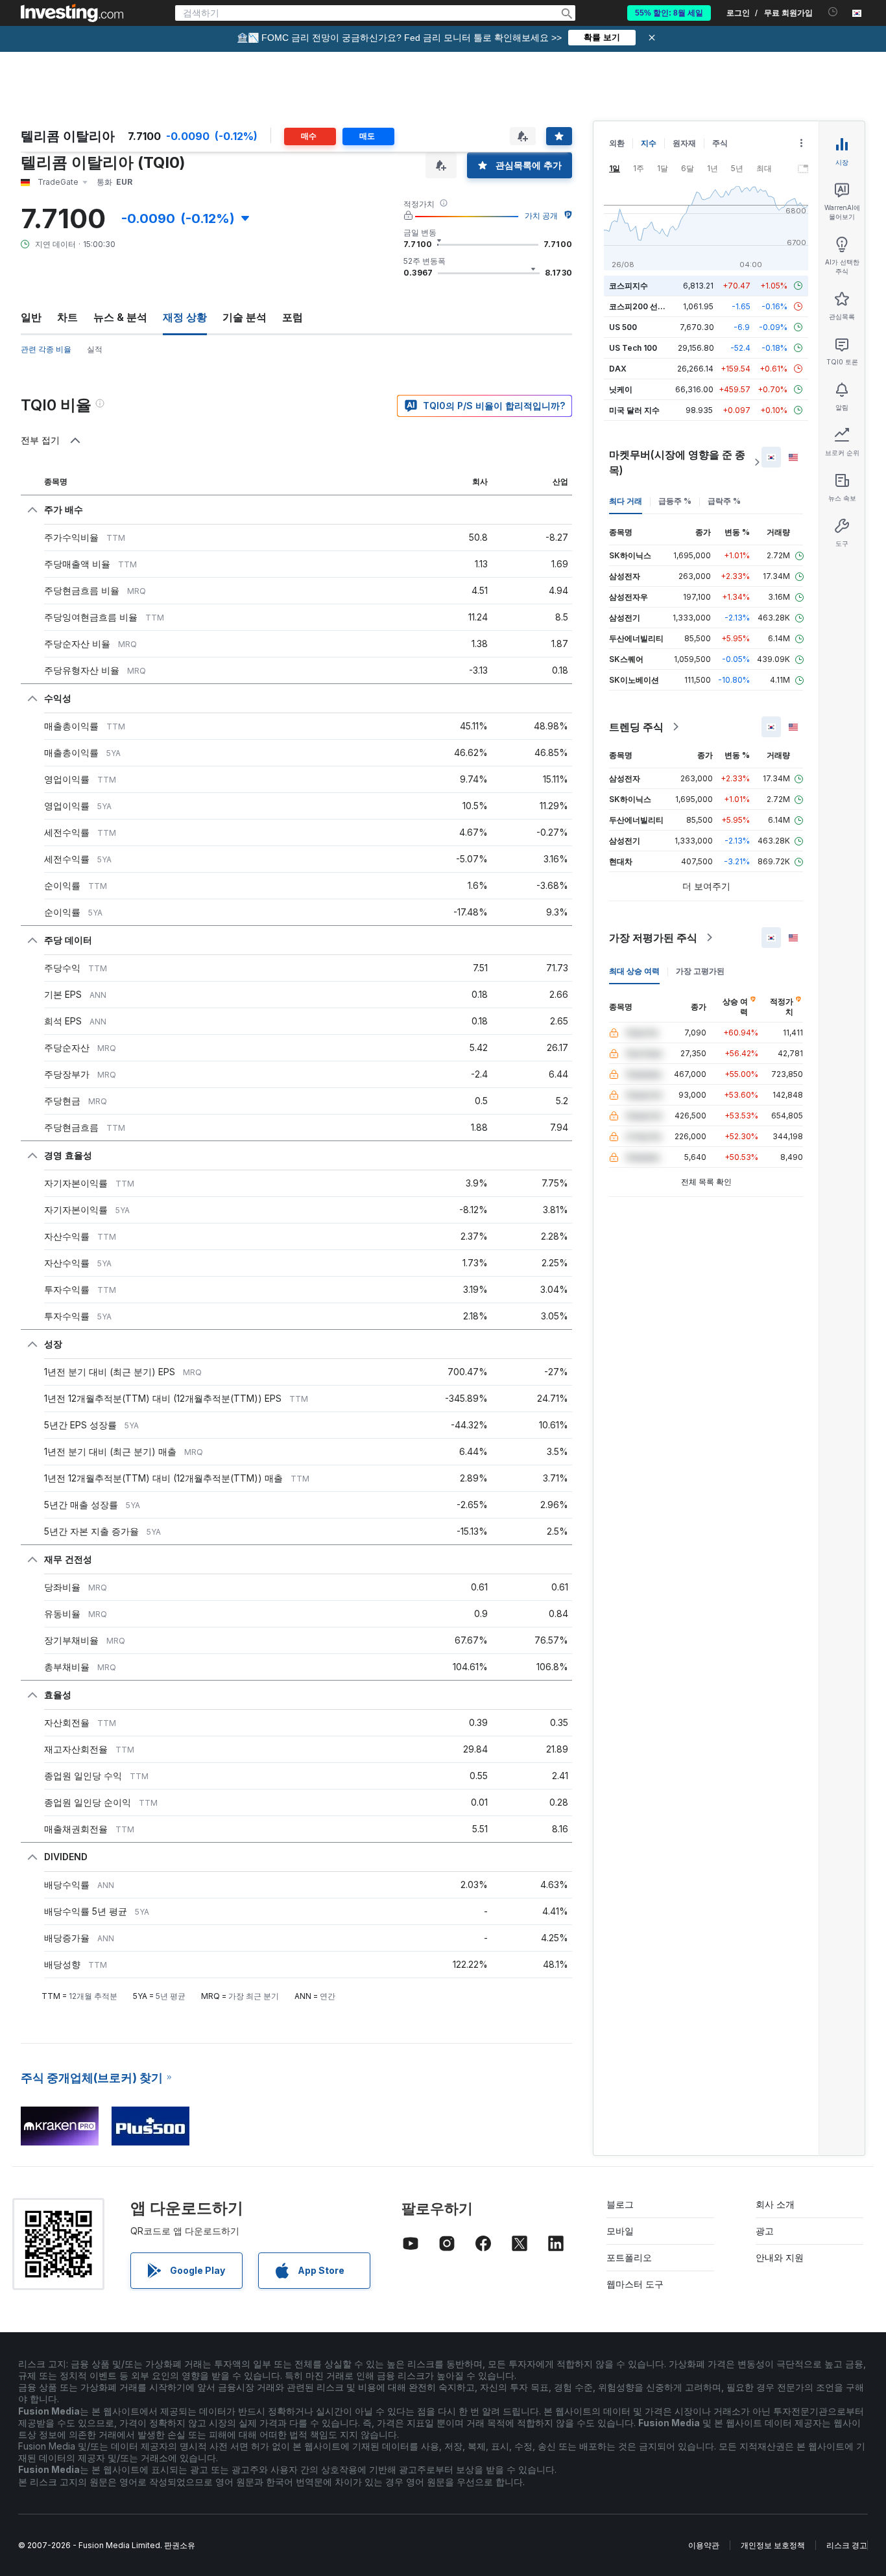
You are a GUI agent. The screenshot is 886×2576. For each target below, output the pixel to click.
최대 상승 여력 (634, 971)
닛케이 (621, 389)
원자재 (684, 143)
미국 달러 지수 (634, 410)
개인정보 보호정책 (773, 2545)
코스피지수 (629, 286)
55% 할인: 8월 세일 (669, 13)
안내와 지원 (780, 2257)
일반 (31, 317)
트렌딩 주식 (636, 727)
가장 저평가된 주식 (653, 938)
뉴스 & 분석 (120, 317)
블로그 (620, 2204)
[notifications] (833, 12)
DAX (618, 369)
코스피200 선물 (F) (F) (650, 306)
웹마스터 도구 (635, 2284)
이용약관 (704, 2545)
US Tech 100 (633, 348)
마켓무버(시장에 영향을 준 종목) (677, 462)
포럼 (293, 317)
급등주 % (675, 501)
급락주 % (724, 501)
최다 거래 (626, 501)
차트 (67, 317)
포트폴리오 (629, 2257)
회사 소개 (775, 2204)
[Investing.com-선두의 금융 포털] (72, 13)
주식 (720, 143)
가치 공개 (541, 216)
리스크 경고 (847, 2545)
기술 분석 (245, 317)
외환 (617, 143)
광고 (765, 2231)
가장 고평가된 (700, 971)
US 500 (623, 327)
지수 (649, 143)
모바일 (620, 2231)
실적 (95, 349)
